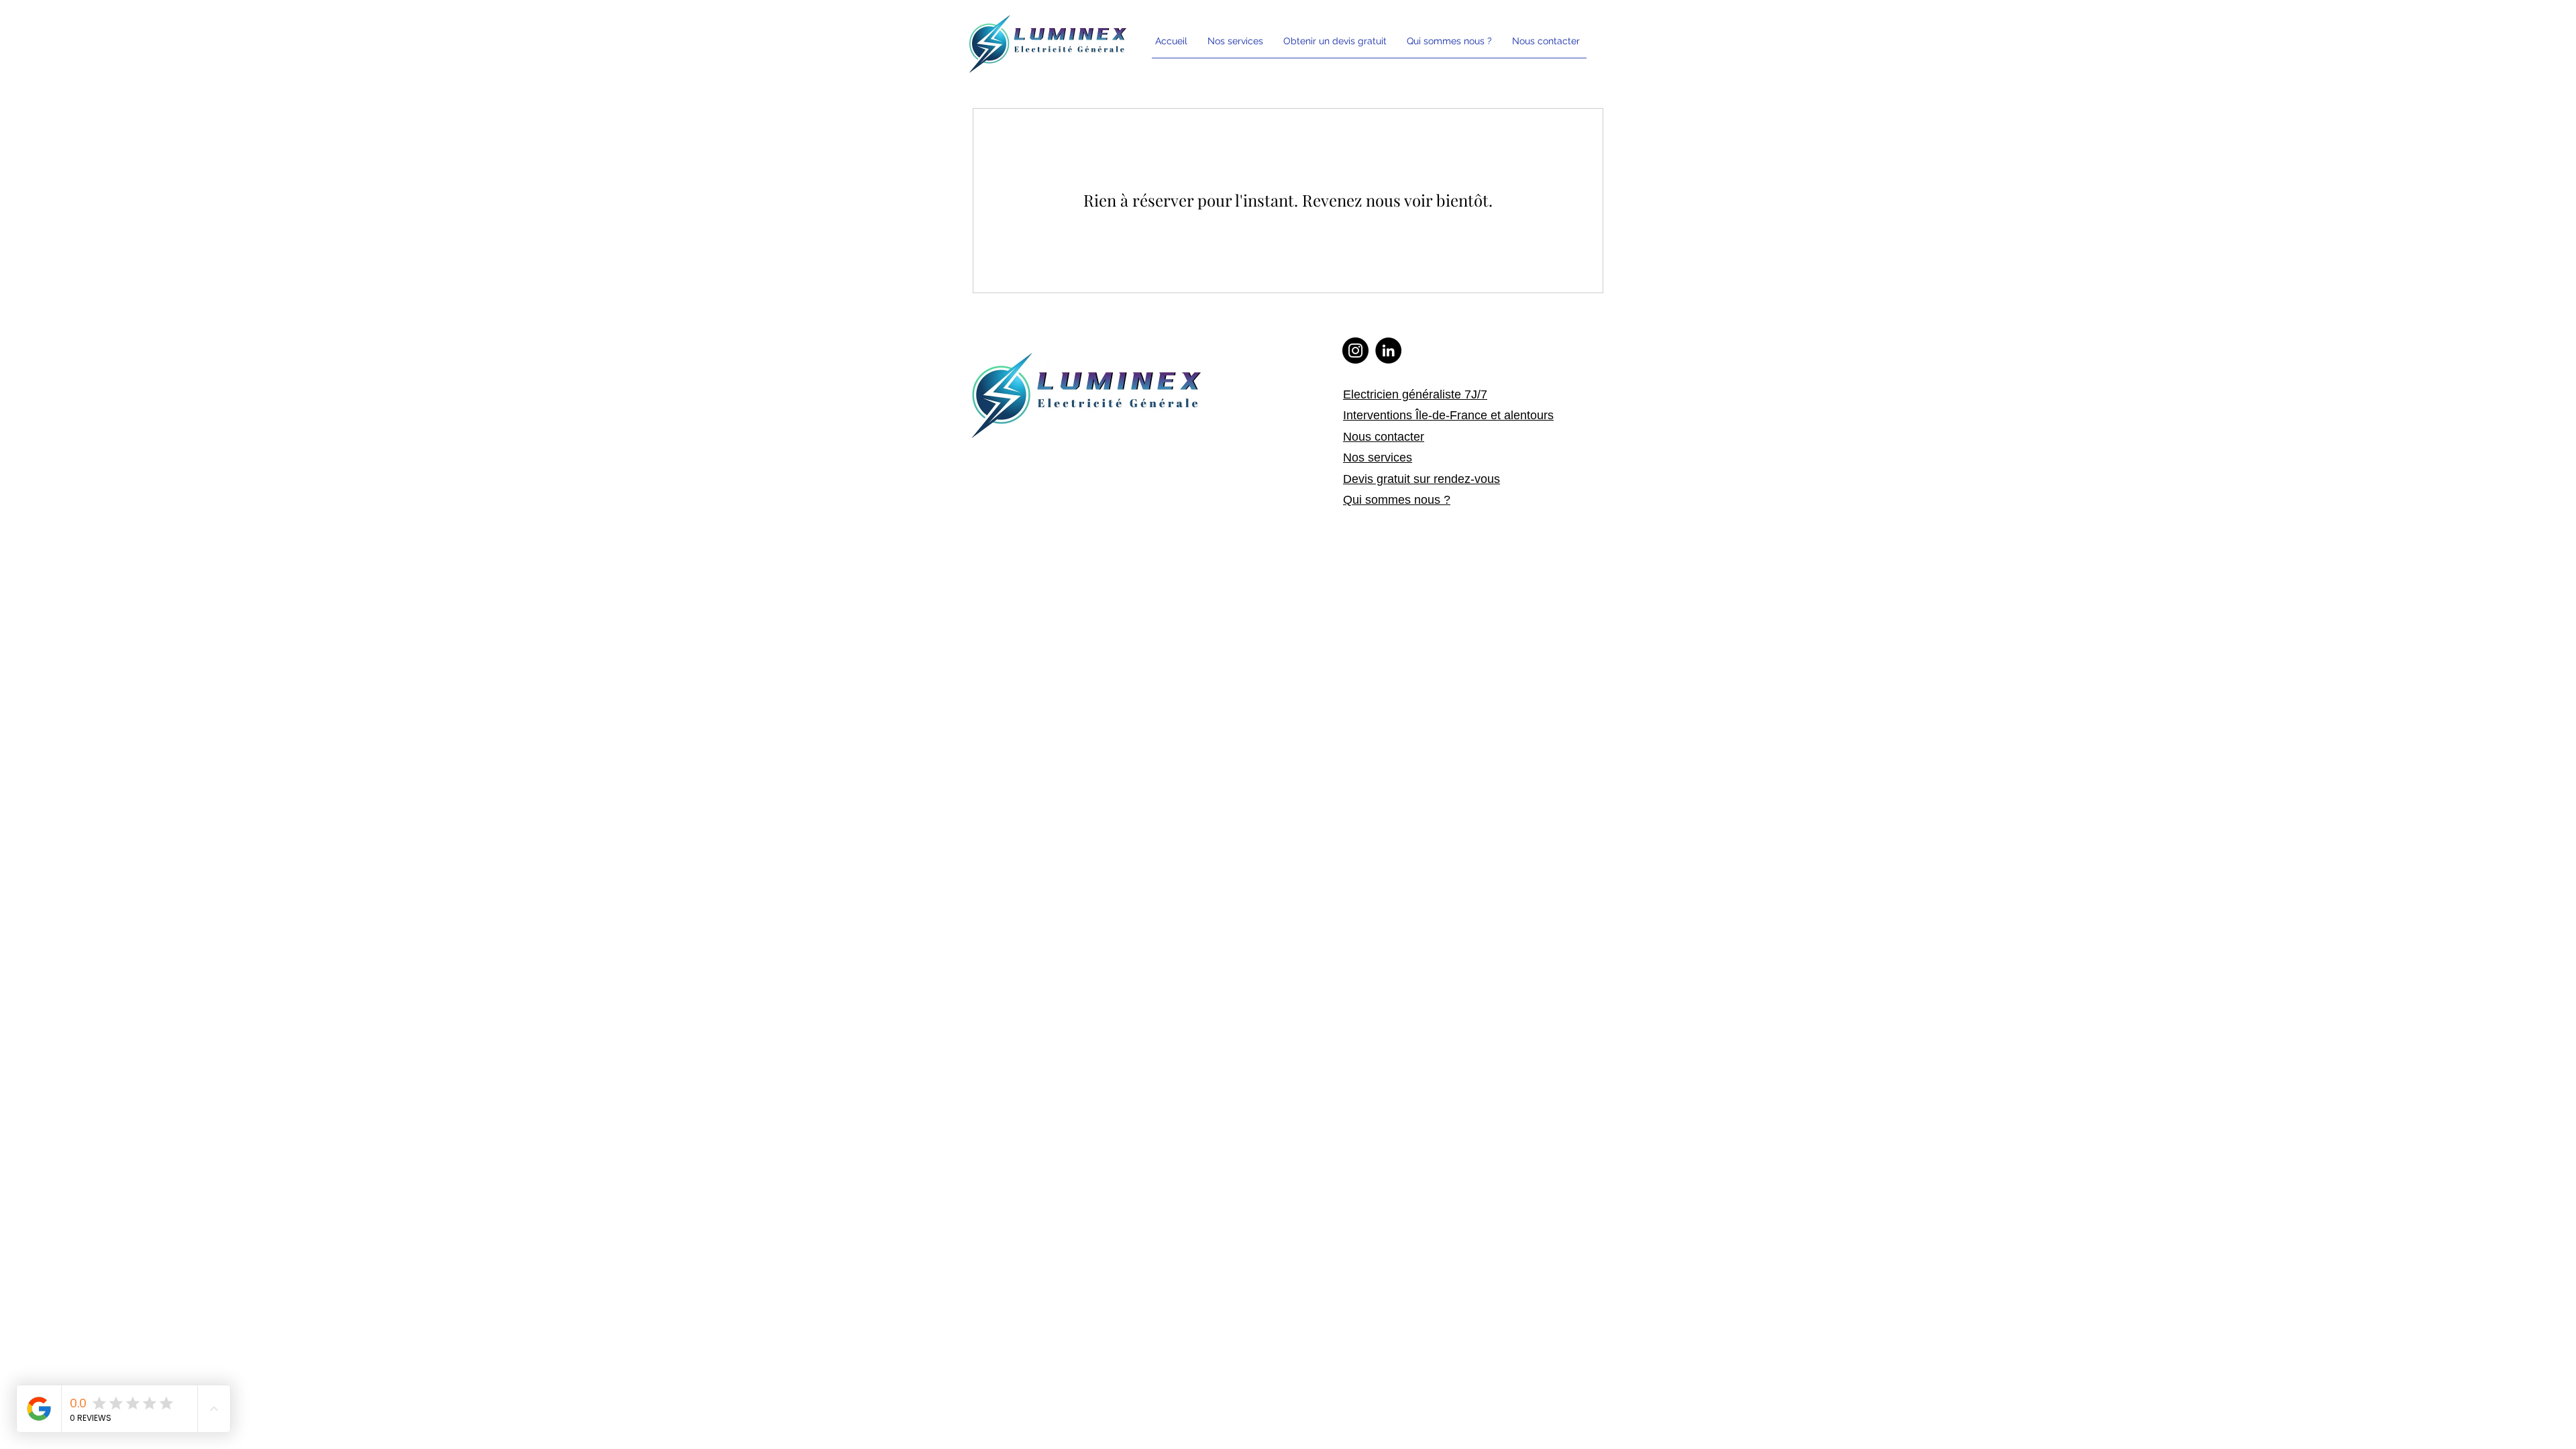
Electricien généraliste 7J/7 (1415, 394)
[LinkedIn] (1388, 351)
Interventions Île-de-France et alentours (1448, 415)
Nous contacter (1384, 437)
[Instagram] (1355, 351)
